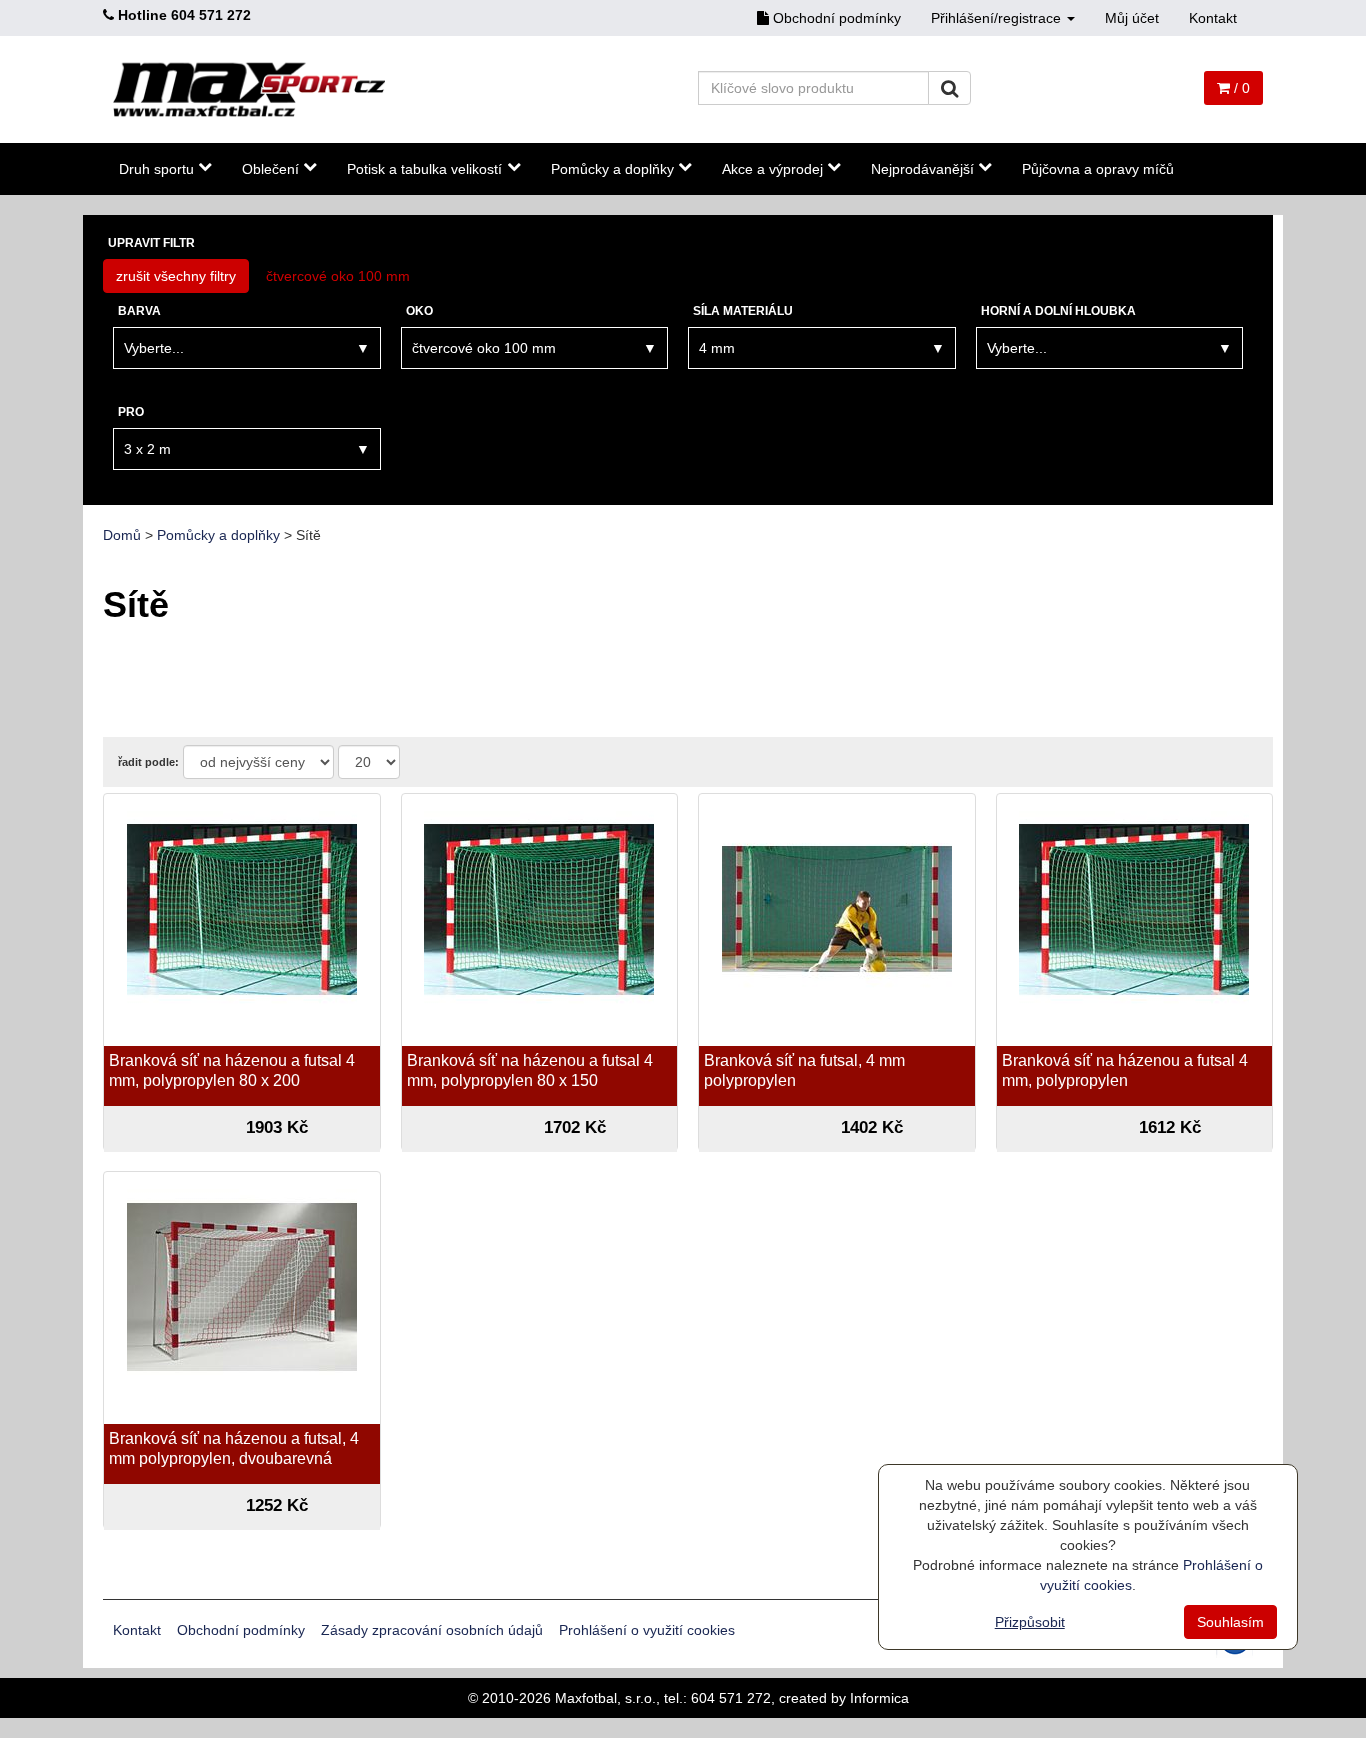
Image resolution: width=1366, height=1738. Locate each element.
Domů (122, 535)
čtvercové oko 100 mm (338, 276)
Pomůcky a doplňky (612, 169)
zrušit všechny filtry (176, 276)
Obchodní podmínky (835, 18)
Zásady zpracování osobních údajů (432, 1630)
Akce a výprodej (772, 169)
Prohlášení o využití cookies (647, 1630)
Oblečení (270, 169)
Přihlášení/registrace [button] (998, 18)
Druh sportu (156, 169)
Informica (879, 1698)
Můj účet (1132, 18)
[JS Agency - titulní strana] (249, 89)
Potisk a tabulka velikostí (424, 169)
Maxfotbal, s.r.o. (605, 1698)
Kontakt (1213, 18)
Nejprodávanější (922, 169)
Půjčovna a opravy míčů (1098, 169)
